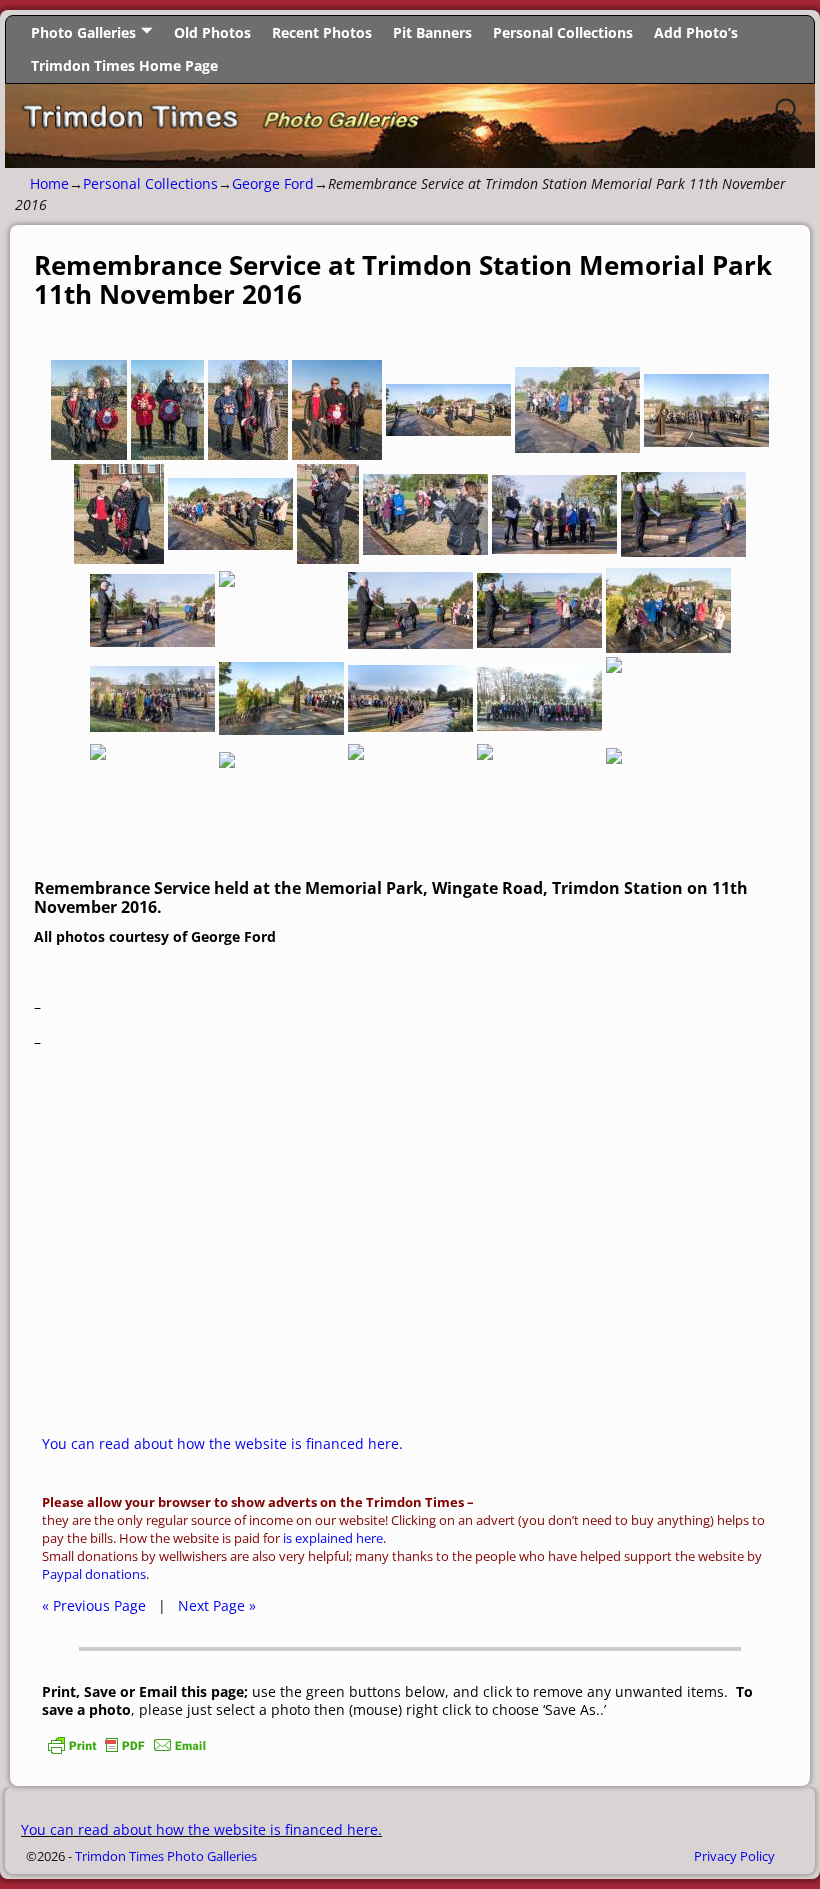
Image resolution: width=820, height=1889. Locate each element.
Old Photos (212, 32)
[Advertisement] (410, 1260)
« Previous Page (94, 1605)
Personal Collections (563, 32)
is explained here (333, 1538)
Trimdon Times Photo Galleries (166, 1856)
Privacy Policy (734, 1856)
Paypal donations (94, 1574)
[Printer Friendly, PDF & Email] (127, 1751)
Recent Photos (322, 32)
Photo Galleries (83, 32)
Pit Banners (432, 32)
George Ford (273, 183)
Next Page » (217, 1605)
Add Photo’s (696, 32)
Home (49, 183)
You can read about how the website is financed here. (222, 1443)
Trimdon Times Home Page (124, 65)
